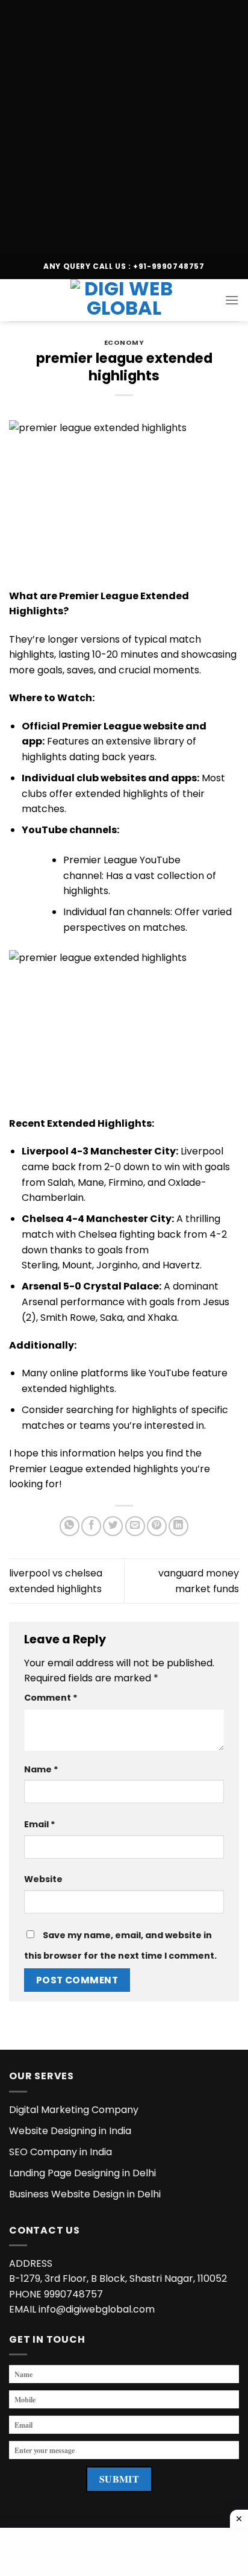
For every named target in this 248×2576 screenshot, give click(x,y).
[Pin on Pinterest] (157, 1526)
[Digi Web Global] (124, 300)
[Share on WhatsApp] (70, 1526)
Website (43, 1879)
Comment (51, 1698)
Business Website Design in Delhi (85, 2194)
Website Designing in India (70, 2131)
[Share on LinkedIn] (178, 1526)
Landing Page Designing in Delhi (82, 2173)
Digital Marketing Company (74, 2110)
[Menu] (232, 300)
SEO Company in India (60, 2152)
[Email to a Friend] (135, 1526)
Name (41, 1769)
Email (40, 1824)
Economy (124, 342)
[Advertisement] (124, 124)
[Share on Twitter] (113, 1526)
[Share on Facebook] (91, 1526)
